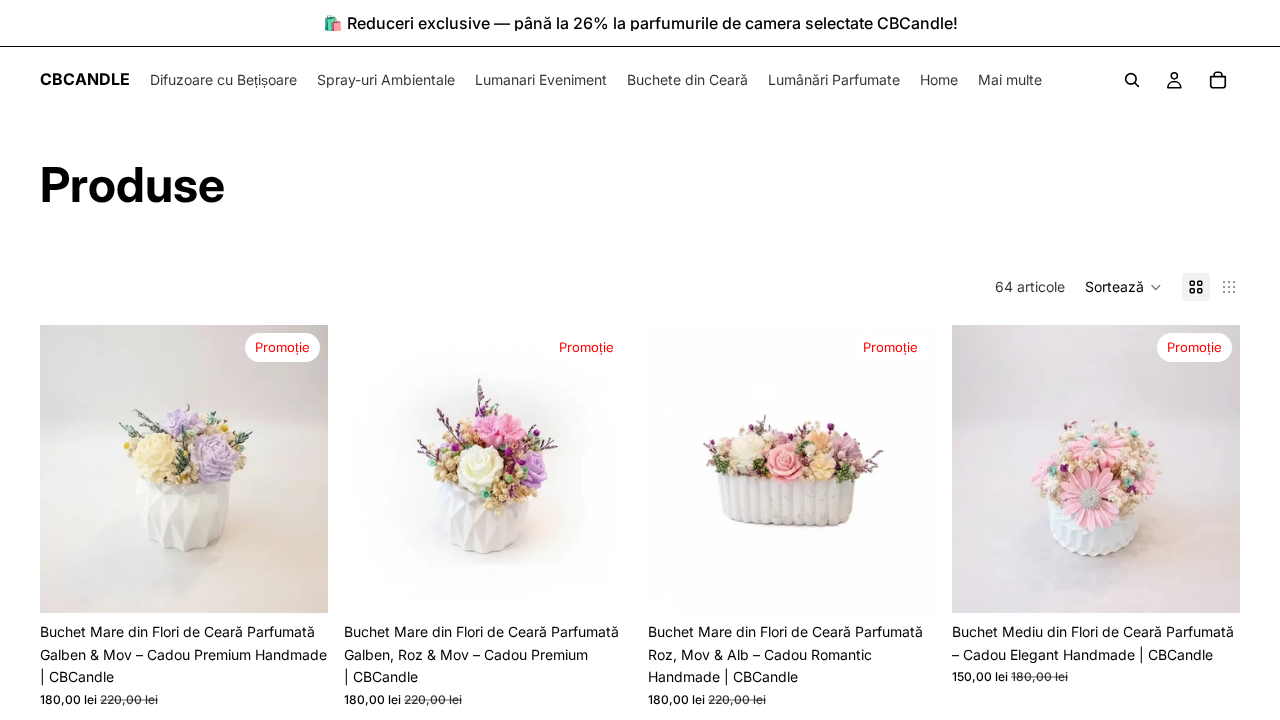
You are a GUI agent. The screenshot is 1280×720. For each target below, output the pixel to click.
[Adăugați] (297, 583)
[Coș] (1218, 80)
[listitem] (1010, 80)
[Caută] (1132, 80)
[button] (1123, 287)
